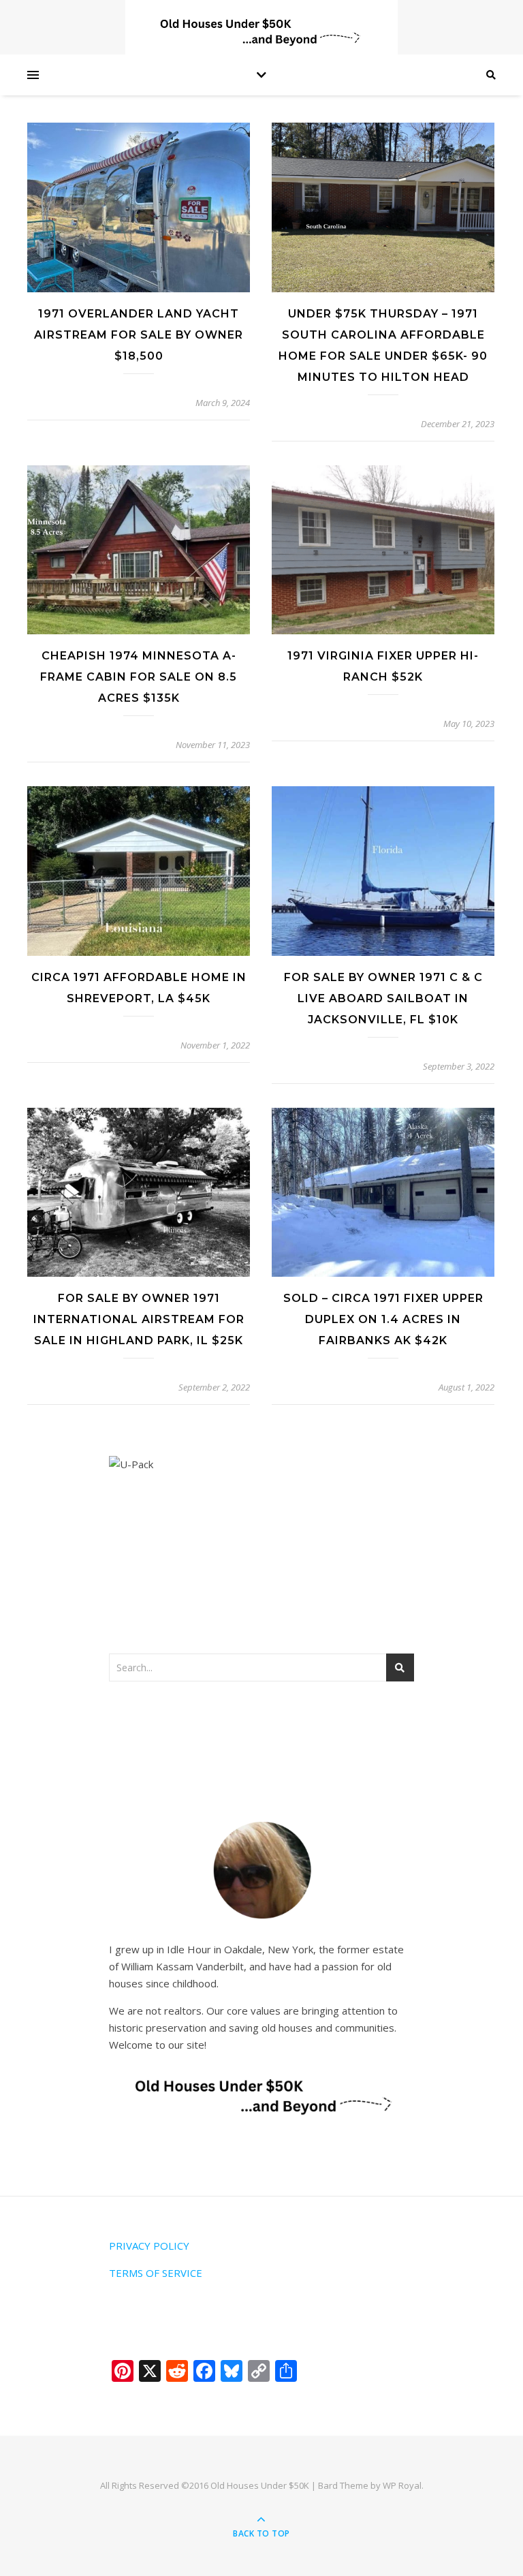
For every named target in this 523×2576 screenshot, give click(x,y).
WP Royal (402, 2485)
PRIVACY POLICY (149, 2246)
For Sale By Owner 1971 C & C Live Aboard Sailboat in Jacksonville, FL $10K (383, 998)
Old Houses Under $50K (260, 2485)
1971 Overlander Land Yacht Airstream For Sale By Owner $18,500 (139, 335)
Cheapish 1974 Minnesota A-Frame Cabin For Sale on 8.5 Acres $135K (139, 677)
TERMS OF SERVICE (156, 2273)
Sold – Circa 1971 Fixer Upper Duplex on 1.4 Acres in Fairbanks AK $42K (383, 1319)
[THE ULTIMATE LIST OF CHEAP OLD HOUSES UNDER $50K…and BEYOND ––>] (261, 32)
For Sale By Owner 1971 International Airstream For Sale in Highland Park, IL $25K (139, 1319)
